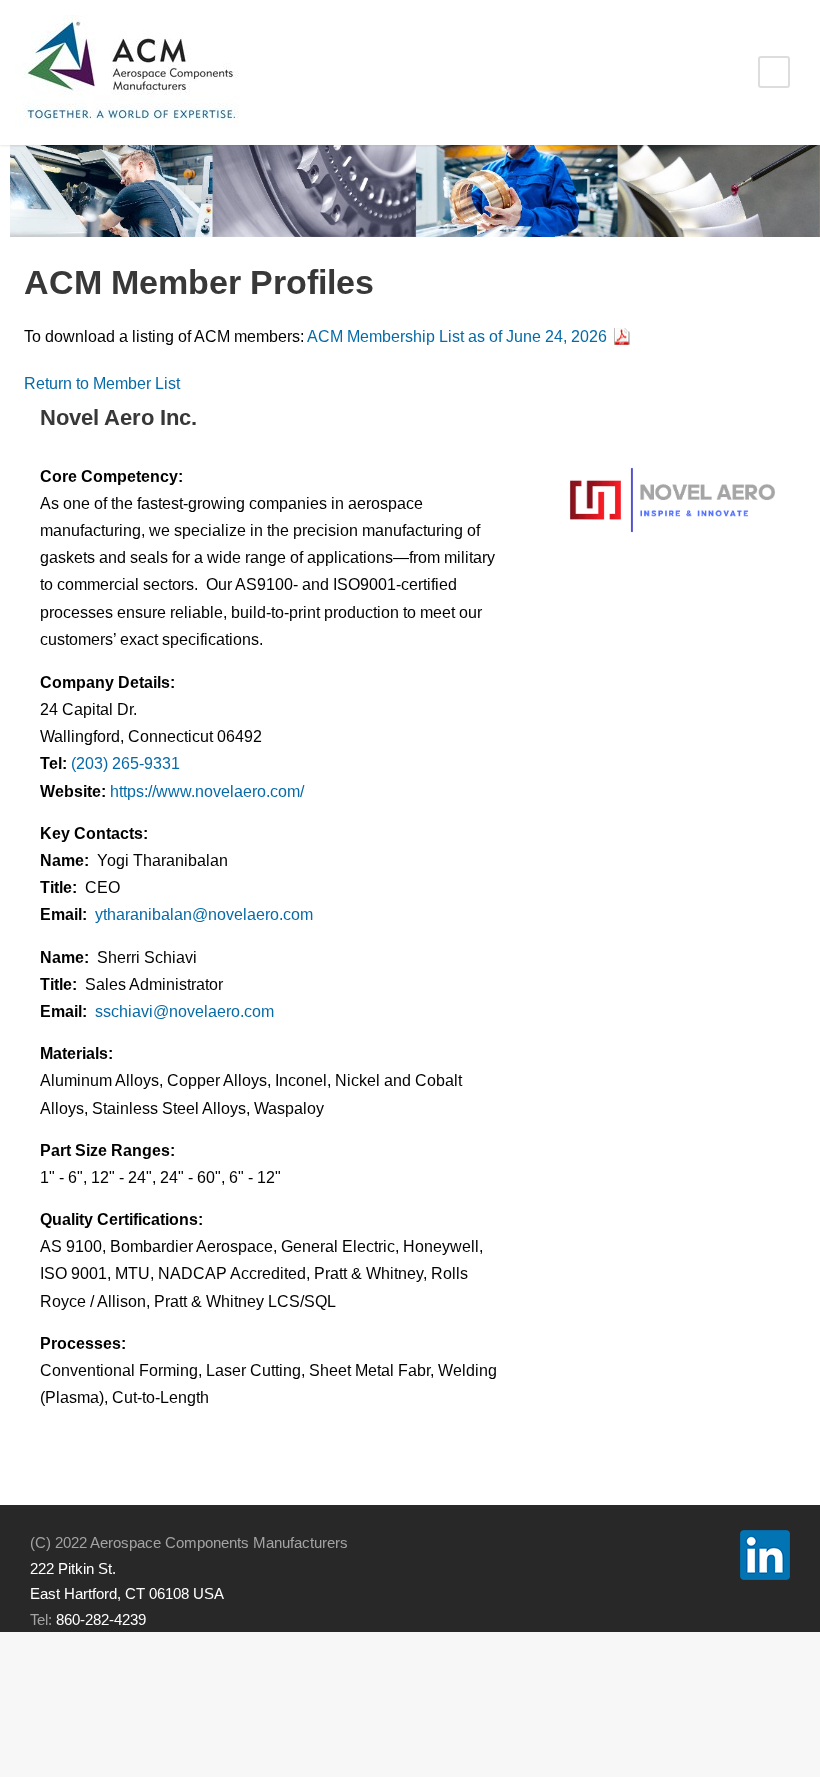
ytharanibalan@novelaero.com (204, 914)
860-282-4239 (101, 1619)
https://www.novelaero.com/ (207, 791)
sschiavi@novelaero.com (184, 1011)
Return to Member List (102, 383)
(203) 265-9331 (125, 763)
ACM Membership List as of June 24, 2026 (457, 336)
